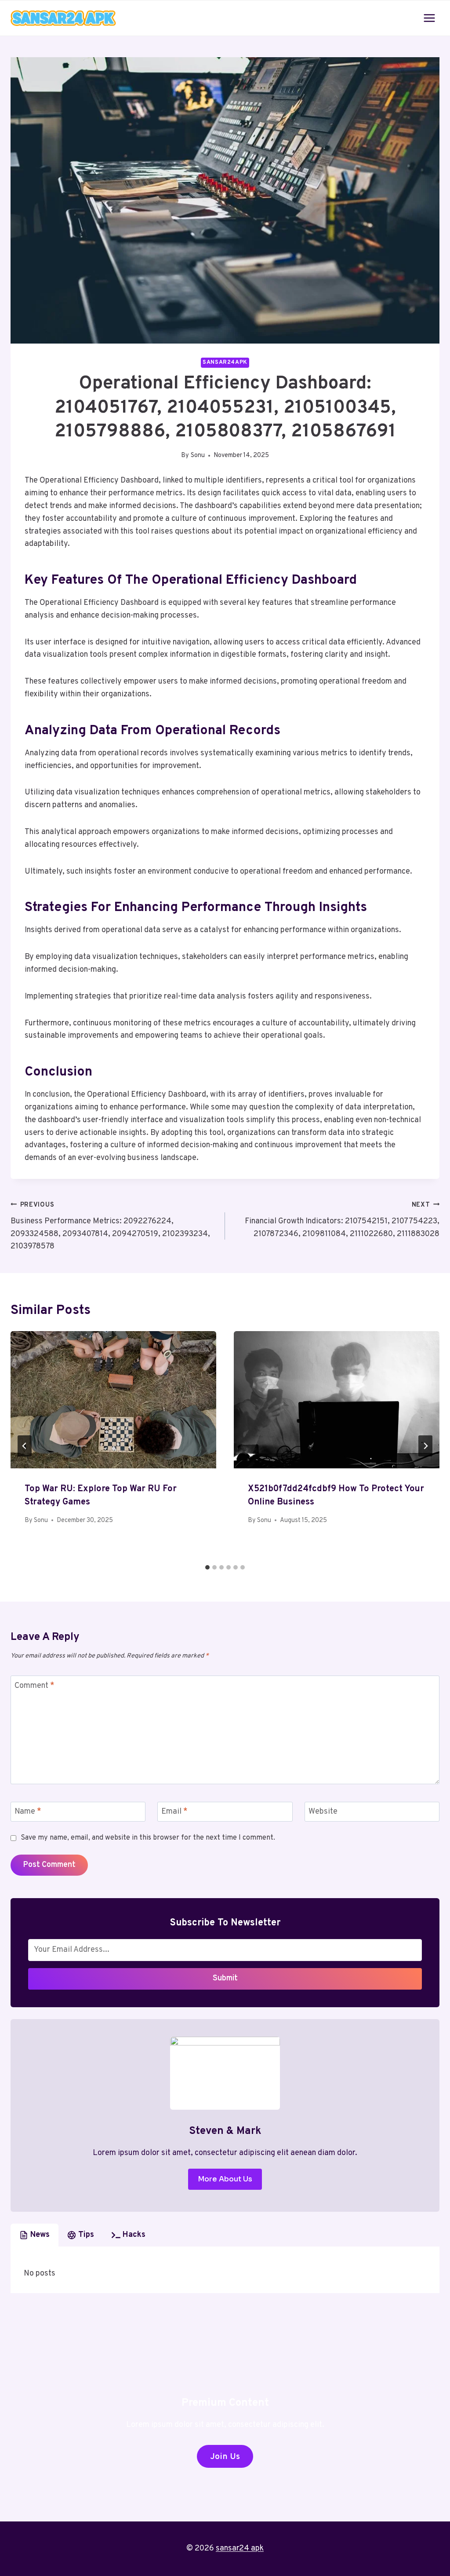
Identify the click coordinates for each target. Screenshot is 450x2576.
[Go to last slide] (25, 1446)
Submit (225, 1978)
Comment (34, 1686)
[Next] (425, 1446)
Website (323, 1812)
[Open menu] (429, 18)
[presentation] (113, 1400)
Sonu (198, 456)
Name (28, 1812)
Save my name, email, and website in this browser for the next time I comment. (148, 1838)
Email (174, 1812)
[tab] (207, 1567)
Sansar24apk (225, 362)
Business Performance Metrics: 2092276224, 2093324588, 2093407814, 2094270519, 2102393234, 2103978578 (110, 1226)
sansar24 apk (240, 2549)
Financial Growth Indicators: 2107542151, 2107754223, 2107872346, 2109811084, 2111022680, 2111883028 (342, 1220)
